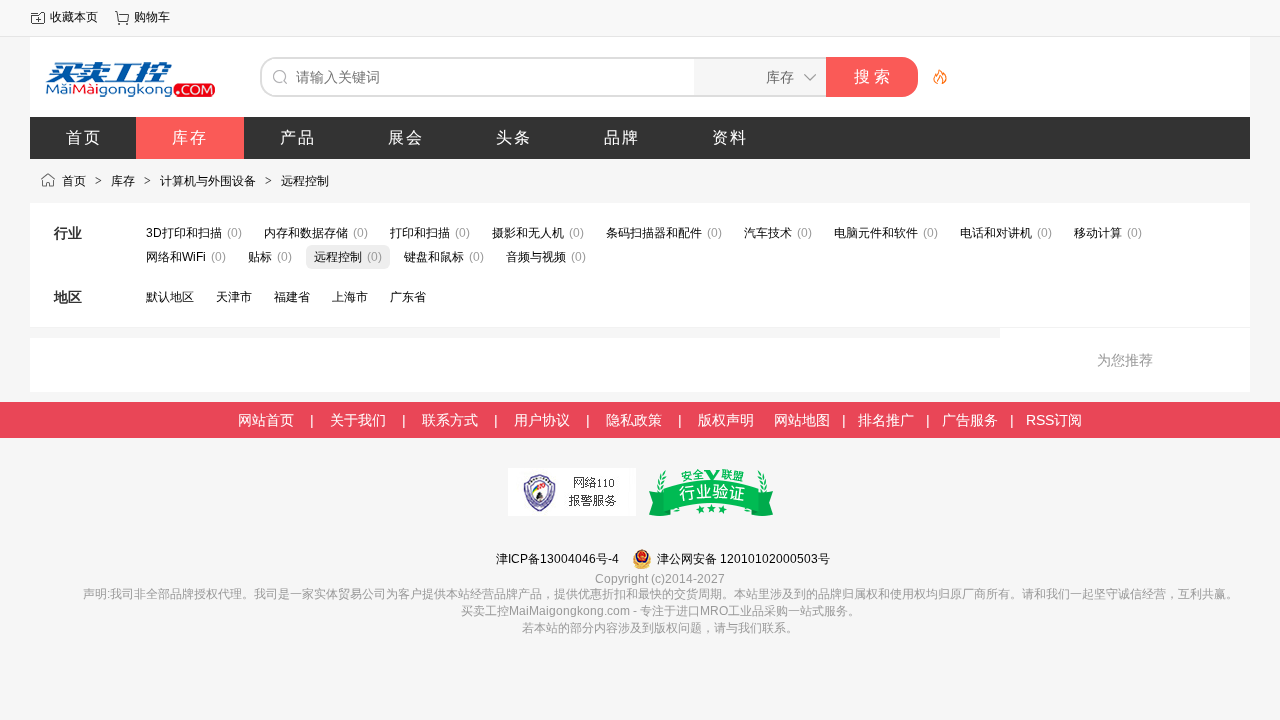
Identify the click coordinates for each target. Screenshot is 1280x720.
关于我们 (358, 420)
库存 (123, 181)
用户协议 (542, 420)
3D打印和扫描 (184, 233)
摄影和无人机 (528, 233)
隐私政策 (634, 420)
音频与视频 (536, 257)
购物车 (152, 17)
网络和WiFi (176, 257)
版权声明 (726, 420)
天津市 (234, 297)
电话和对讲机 (996, 233)
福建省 (292, 297)
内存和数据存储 (306, 233)
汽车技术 (768, 233)
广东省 (408, 297)
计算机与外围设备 (208, 181)
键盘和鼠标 (434, 257)
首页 (74, 181)
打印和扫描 (420, 233)
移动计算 (1098, 233)
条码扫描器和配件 (654, 233)
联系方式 (450, 420)
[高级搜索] (933, 77)
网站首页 (266, 420)
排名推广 (886, 420)
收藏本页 (74, 17)
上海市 (350, 297)
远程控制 (305, 181)
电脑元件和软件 (876, 233)
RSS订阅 (1054, 420)
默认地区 (170, 297)
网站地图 (802, 420)
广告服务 (970, 420)
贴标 (260, 257)
